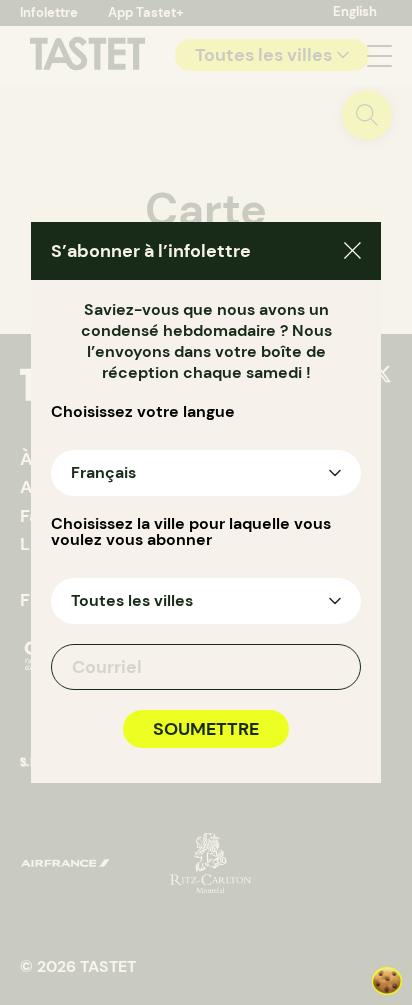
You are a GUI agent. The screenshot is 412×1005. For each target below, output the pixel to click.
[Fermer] (352, 253)
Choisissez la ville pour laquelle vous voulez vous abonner (191, 532)
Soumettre (206, 729)
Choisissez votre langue (143, 412)
